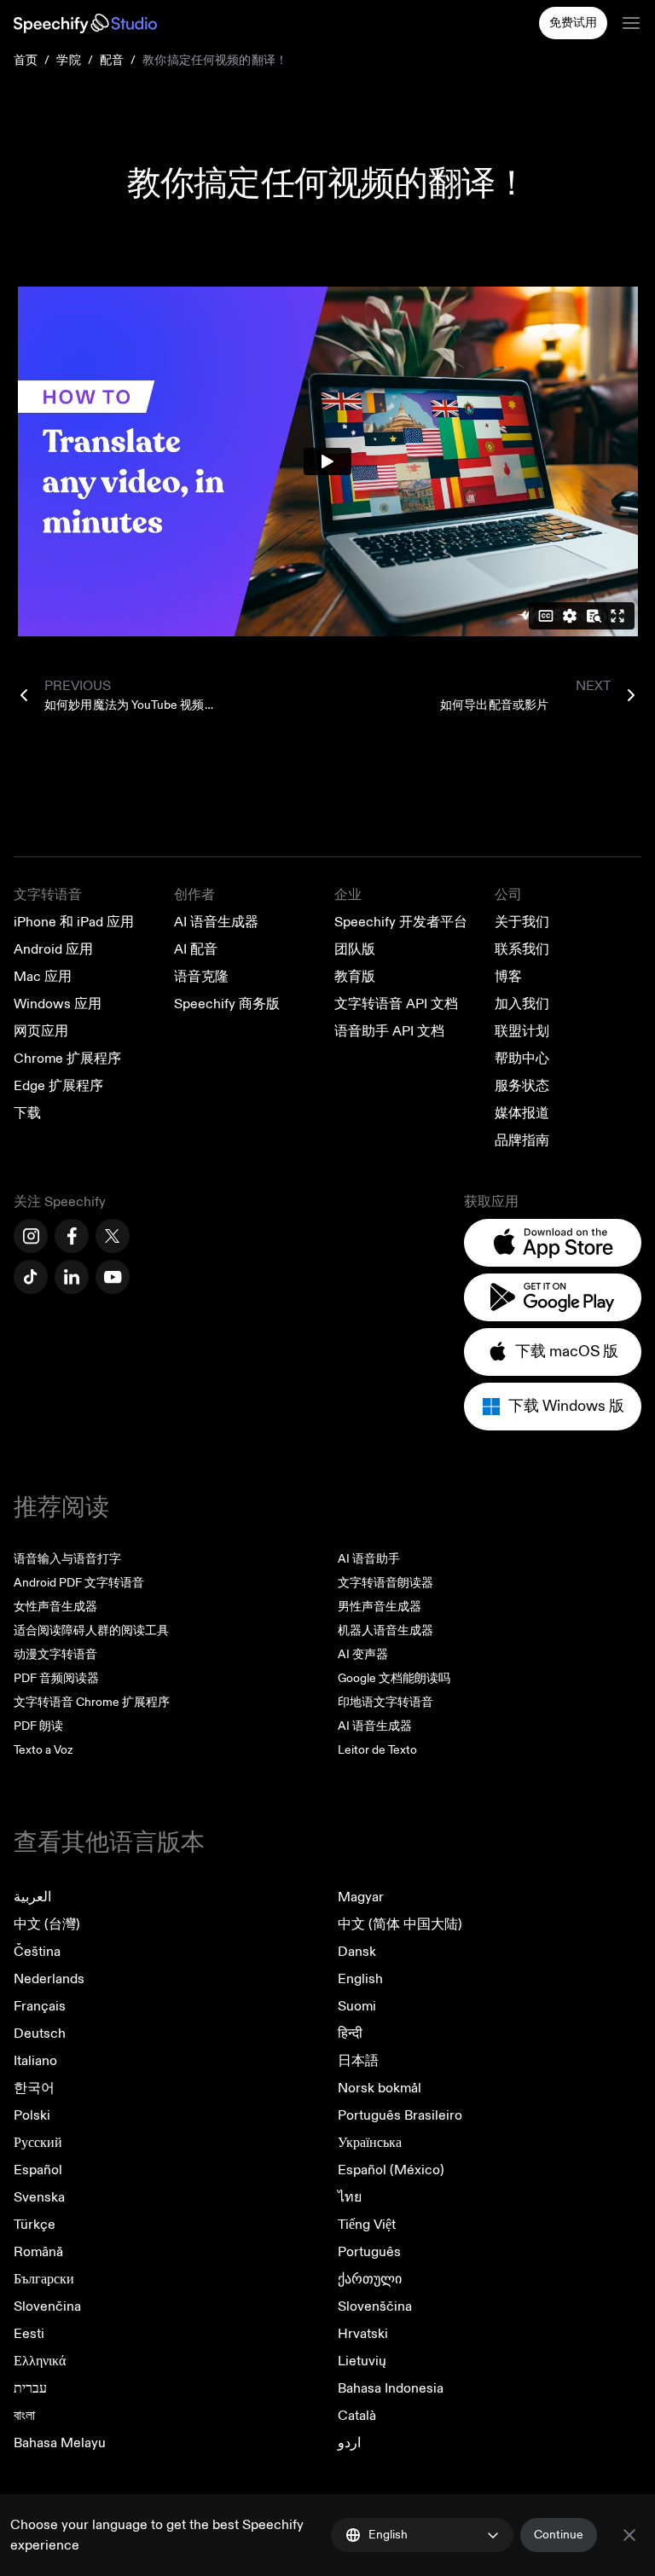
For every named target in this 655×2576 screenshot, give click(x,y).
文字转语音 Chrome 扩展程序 (92, 1702)
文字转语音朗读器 (385, 1583)
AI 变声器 (363, 1654)
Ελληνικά (40, 2361)
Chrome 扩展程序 (67, 1059)
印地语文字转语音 (385, 1702)
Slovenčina (47, 2306)
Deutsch (40, 2034)
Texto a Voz (43, 1750)
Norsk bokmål (380, 2088)
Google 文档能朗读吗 (394, 1678)
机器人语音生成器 (385, 1630)
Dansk (357, 1952)
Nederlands (49, 1979)
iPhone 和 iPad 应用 (74, 922)
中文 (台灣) (47, 1924)
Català (357, 2416)
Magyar (361, 1897)
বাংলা (24, 2416)
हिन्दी (350, 2034)
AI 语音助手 (369, 1559)
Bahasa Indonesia (391, 2388)
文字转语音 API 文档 (396, 1004)
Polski (32, 2115)
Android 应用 (53, 949)
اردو (349, 2443)
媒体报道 (522, 1113)
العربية (32, 1897)
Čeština (37, 1952)
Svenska (39, 2197)
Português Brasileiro (400, 2115)
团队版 (355, 949)
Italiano (35, 2061)
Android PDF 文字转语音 (79, 1583)
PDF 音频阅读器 (56, 1678)
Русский (38, 2143)
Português (369, 2252)
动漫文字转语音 (55, 1654)
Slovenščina (375, 2306)
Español (38, 2170)
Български (44, 2279)
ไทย (350, 2197)
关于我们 (522, 922)
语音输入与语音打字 (67, 1559)
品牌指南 (522, 1140)
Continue (559, 2535)
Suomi (357, 2006)
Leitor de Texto (377, 1750)
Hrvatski (363, 2334)
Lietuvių (362, 2361)
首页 (26, 60)
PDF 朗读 (38, 1726)
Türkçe (35, 2225)
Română (38, 2252)
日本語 (358, 2061)
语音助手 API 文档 (389, 1031)
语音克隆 (201, 977)
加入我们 (522, 1004)
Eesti (29, 2334)
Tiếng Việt (367, 2225)
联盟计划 (522, 1031)
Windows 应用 (58, 1004)
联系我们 (522, 949)
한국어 (34, 2088)
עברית (30, 2388)
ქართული (370, 2279)
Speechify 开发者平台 (401, 922)
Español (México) (391, 2170)
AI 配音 (196, 949)
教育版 (355, 977)
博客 (508, 977)
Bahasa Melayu (60, 2443)
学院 (68, 60)
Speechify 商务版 (227, 1004)
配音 (112, 60)
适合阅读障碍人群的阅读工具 (91, 1630)
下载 (27, 1113)
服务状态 (522, 1086)
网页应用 (41, 1031)
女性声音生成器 (55, 1607)
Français (40, 2006)
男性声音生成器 (380, 1607)
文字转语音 (48, 895)
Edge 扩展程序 (58, 1086)
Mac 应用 (43, 977)
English (360, 1979)
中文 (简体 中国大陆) (400, 1924)
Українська (370, 2143)
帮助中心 (522, 1059)
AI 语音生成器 (216, 922)
